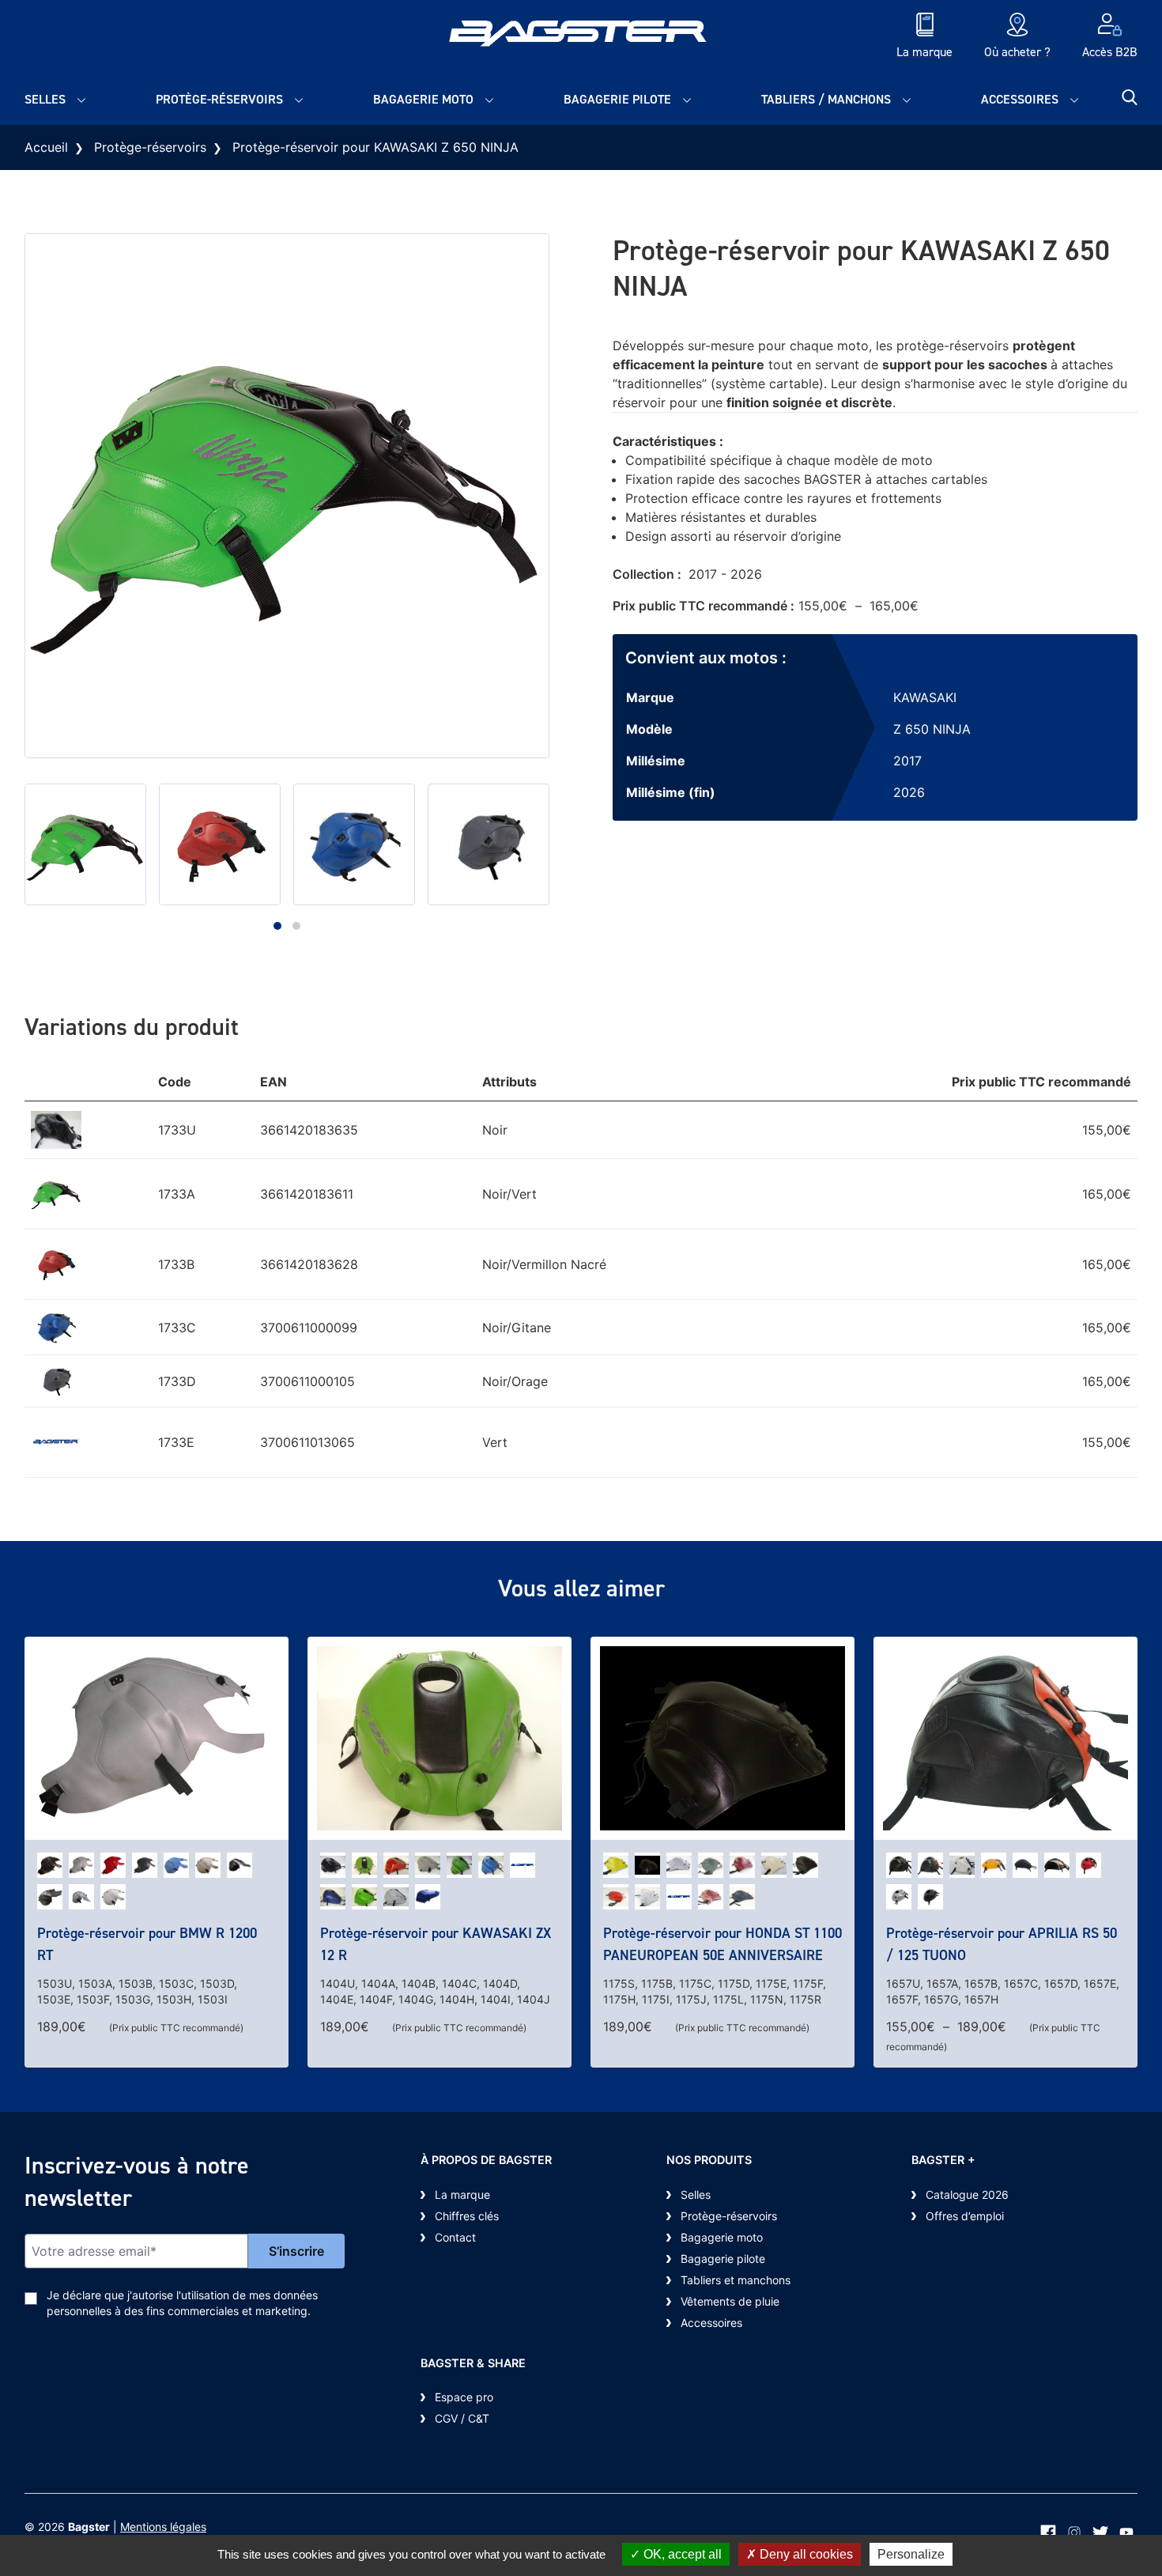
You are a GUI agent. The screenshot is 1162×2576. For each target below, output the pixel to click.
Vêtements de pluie (730, 2301)
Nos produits (709, 2160)
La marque (462, 2195)
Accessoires (1020, 99)
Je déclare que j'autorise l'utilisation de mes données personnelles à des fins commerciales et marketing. (182, 2303)
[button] (277, 926)
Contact (455, 2237)
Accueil (46, 147)
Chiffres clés (467, 2216)
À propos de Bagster (486, 2160)
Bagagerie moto (423, 99)
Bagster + (943, 2160)
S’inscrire (296, 2251)
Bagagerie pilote (617, 99)
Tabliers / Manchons (826, 99)
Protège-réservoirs (219, 99)
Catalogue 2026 (967, 2195)
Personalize (911, 2554)
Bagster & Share (473, 2363)
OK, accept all (681, 2554)
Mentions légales (163, 2527)
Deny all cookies (805, 2554)
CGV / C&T (462, 2418)
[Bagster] (581, 37)
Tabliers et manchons (736, 2280)
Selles (45, 99)
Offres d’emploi (965, 2216)
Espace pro (464, 2397)
